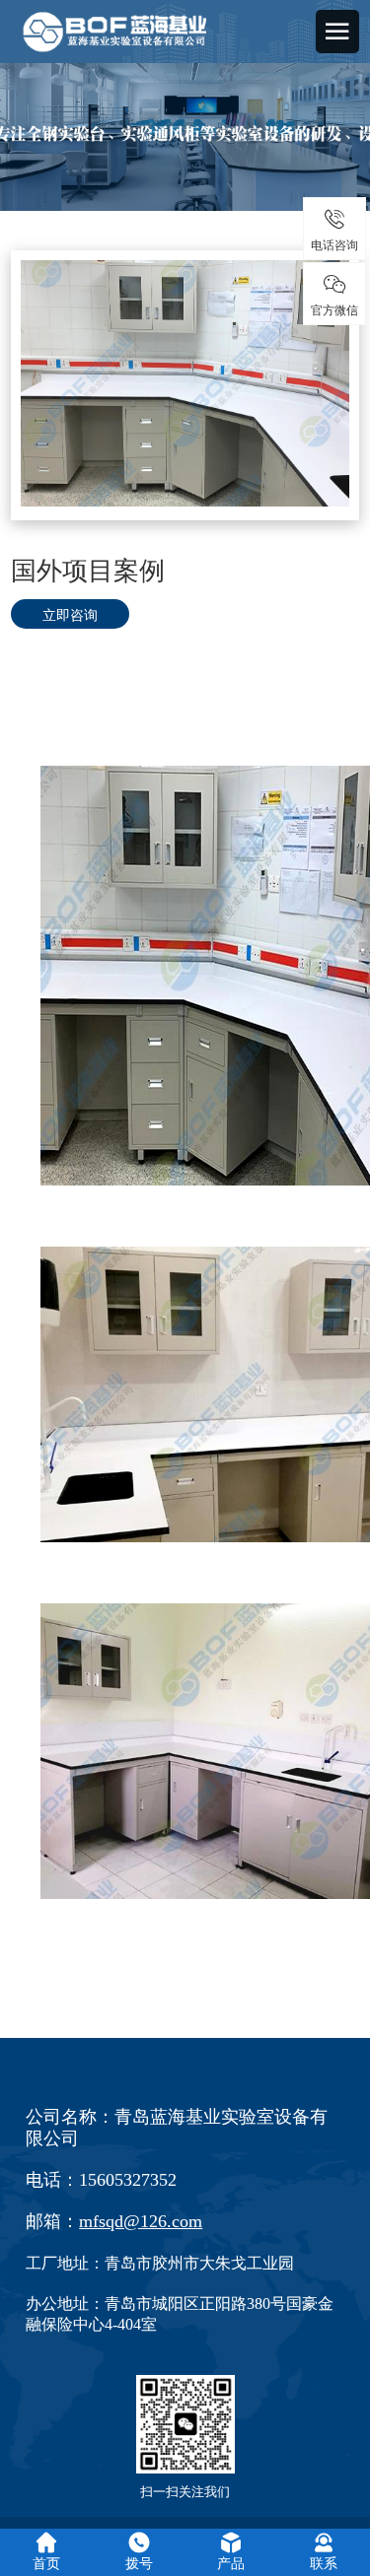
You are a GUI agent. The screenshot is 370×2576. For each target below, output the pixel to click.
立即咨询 (70, 614)
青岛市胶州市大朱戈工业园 (199, 2263)
